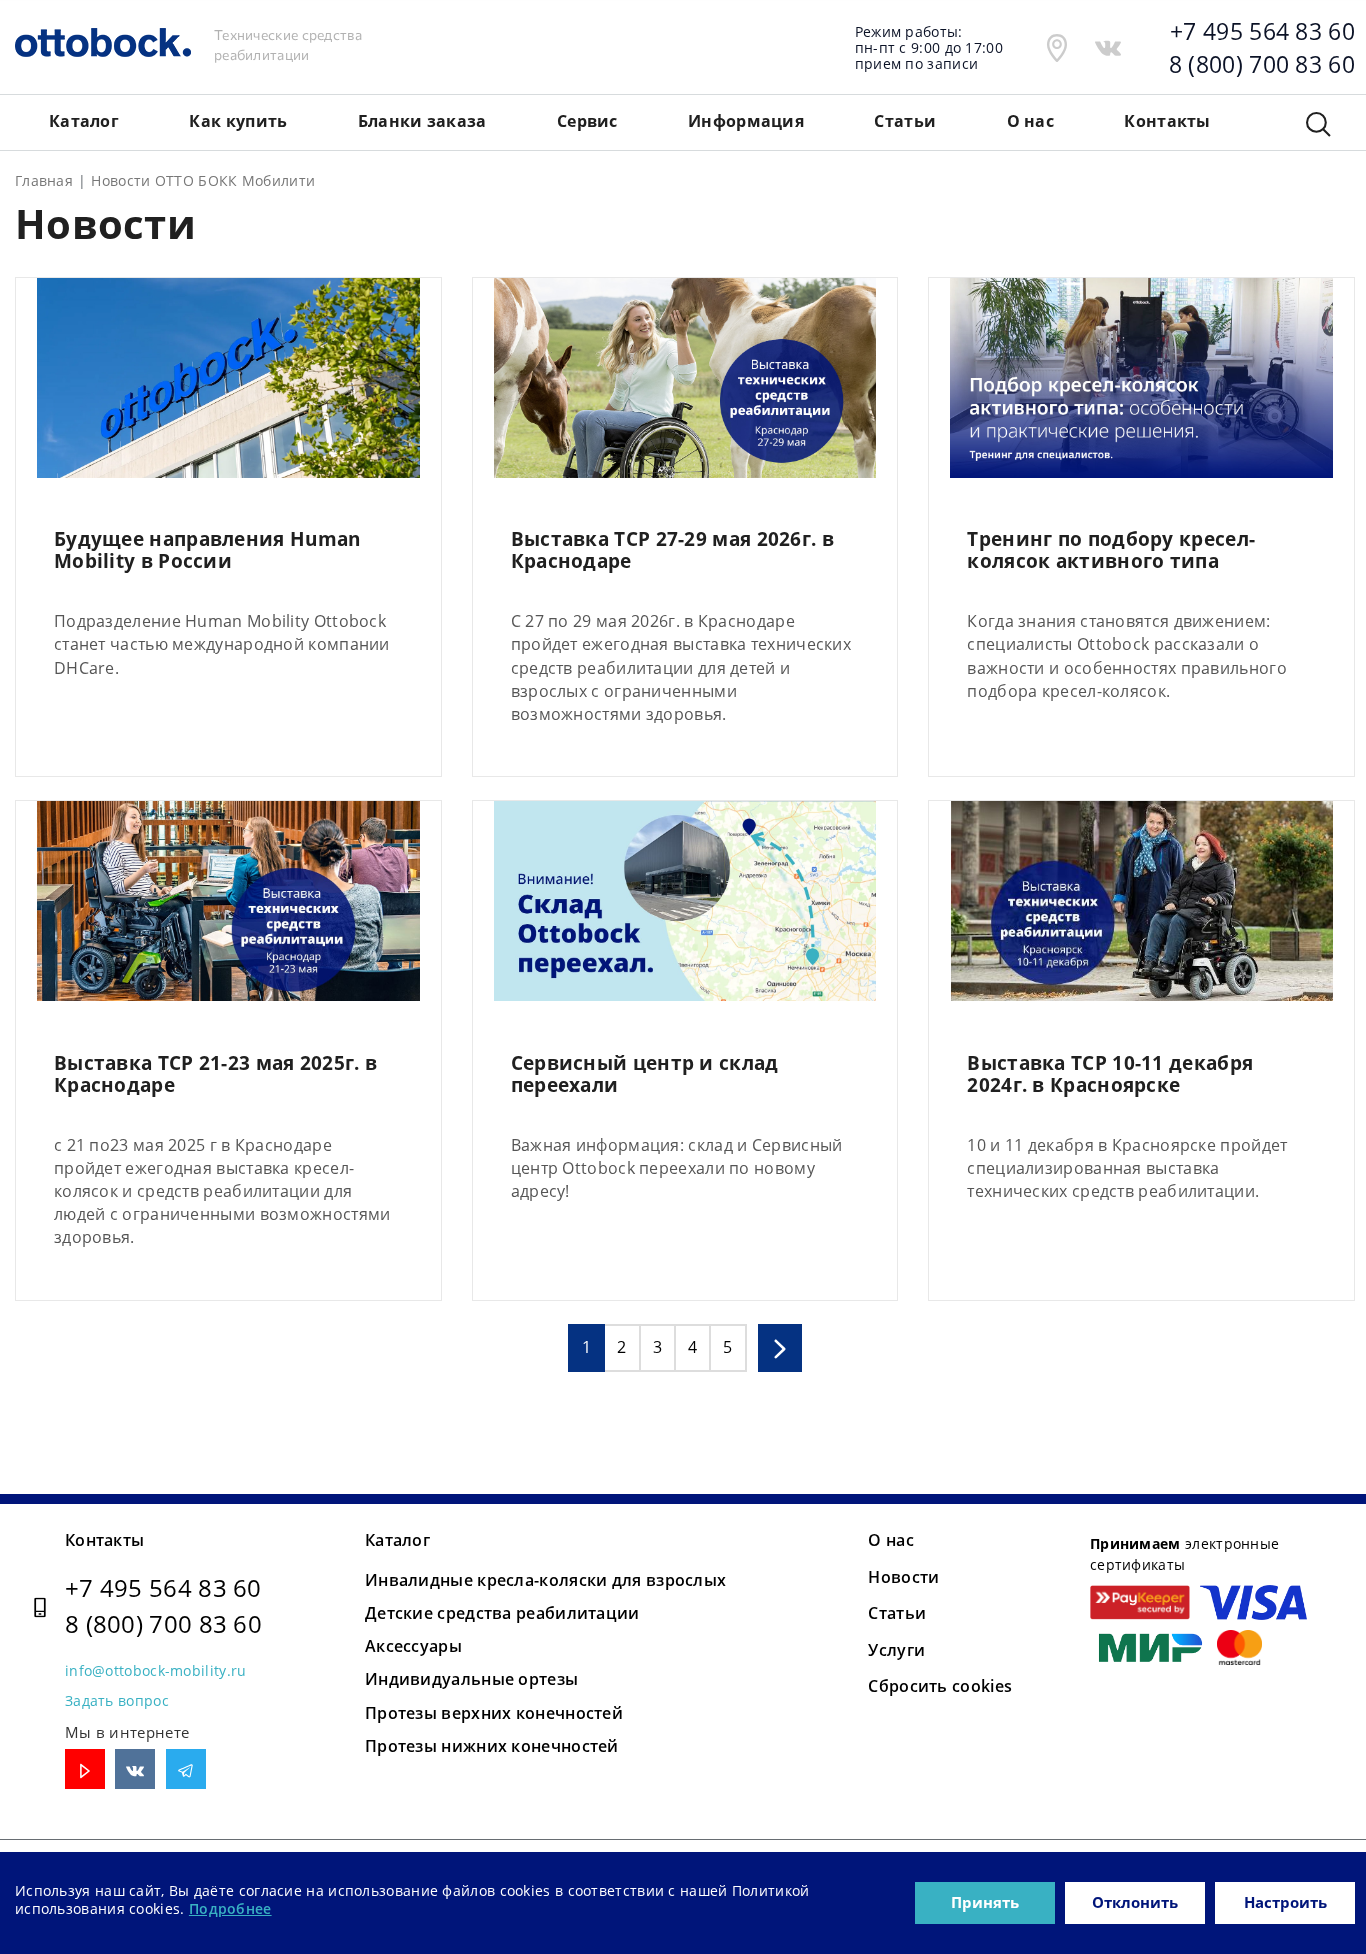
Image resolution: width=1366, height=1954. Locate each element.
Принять (985, 1902)
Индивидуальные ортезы (471, 1679)
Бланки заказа (422, 121)
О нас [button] (1031, 121)
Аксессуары (413, 1646)
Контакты (104, 1540)
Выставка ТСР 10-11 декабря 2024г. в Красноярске (1110, 1075)
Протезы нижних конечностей (492, 1746)
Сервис (587, 121)
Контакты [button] (1167, 121)
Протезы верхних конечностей (494, 1713)
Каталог (397, 1540)
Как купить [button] (238, 121)
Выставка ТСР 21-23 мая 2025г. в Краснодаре (215, 1075)
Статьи (905, 121)
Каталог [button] (84, 121)
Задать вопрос (117, 1700)
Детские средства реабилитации (502, 1613)
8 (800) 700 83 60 (163, 1623)
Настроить (1285, 1902)
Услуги (896, 1650)
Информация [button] (746, 121)
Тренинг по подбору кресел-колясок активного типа (1111, 551)
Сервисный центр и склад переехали (645, 1075)
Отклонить (1135, 1902)
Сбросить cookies (940, 1686)
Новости (903, 1577)
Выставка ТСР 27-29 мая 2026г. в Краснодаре (672, 551)
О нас (891, 1540)
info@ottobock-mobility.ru (156, 1670)
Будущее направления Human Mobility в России (207, 551)
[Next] (780, 1348)
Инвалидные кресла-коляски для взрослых (545, 1580)
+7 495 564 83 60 (163, 1587)
